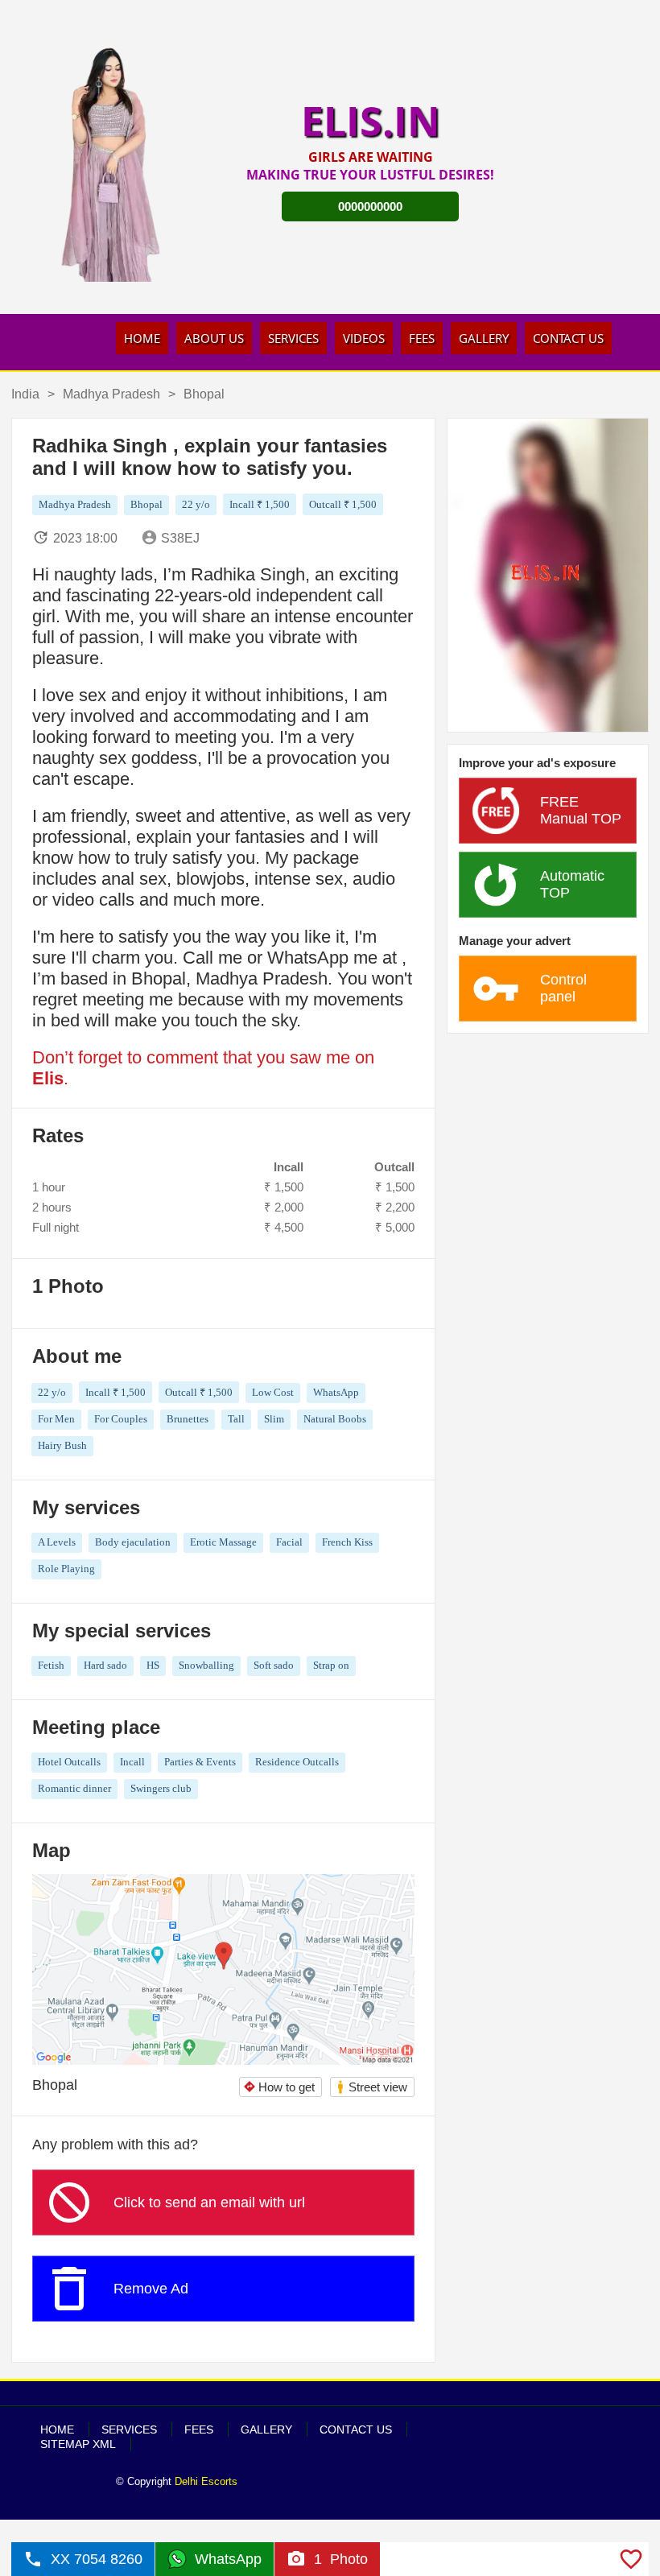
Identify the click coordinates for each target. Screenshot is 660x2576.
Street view (371, 2087)
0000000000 (370, 206)
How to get (279, 2087)
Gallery (484, 338)
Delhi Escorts (206, 2481)
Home (142, 338)
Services (293, 338)
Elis (48, 1078)
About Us (214, 338)
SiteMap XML (78, 2444)
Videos (364, 338)
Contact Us (568, 338)
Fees (422, 338)
